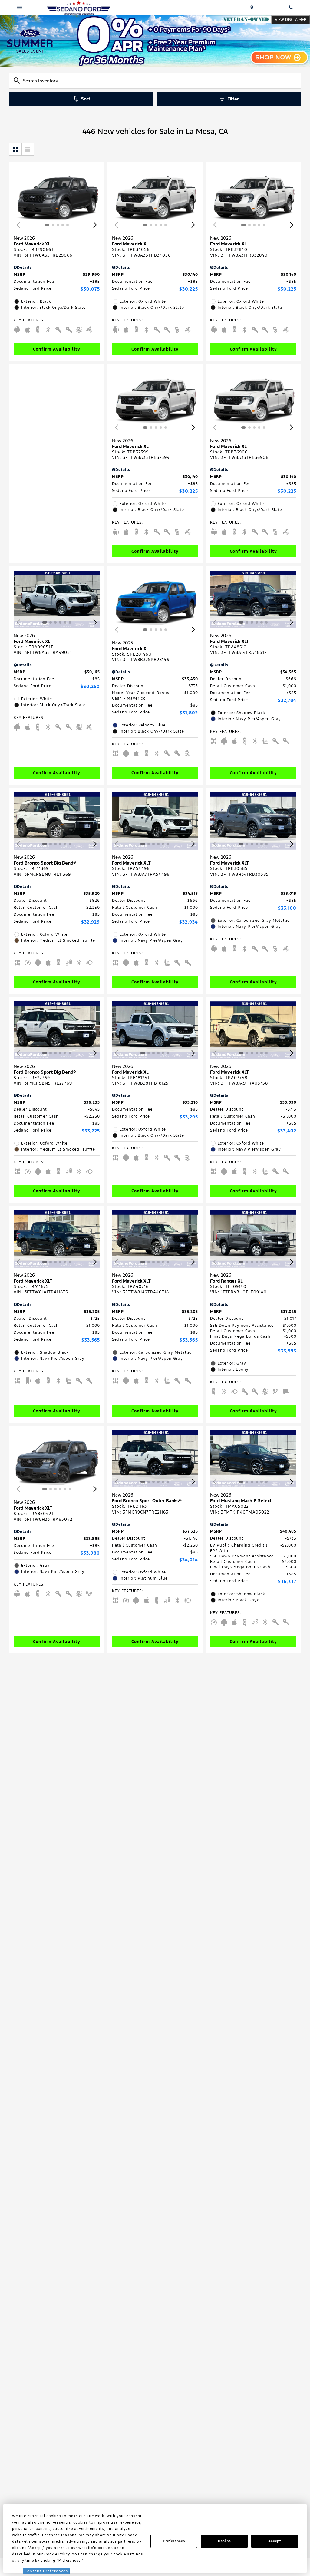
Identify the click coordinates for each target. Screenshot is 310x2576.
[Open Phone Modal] (291, 8)
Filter (233, 99)
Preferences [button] (70, 2561)
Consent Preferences (46, 2571)
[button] (95, 225)
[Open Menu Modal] (19, 8)
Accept (275, 2541)
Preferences (174, 2541)
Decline (224, 2541)
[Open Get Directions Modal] (252, 8)
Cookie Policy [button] (57, 2554)
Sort (86, 99)
